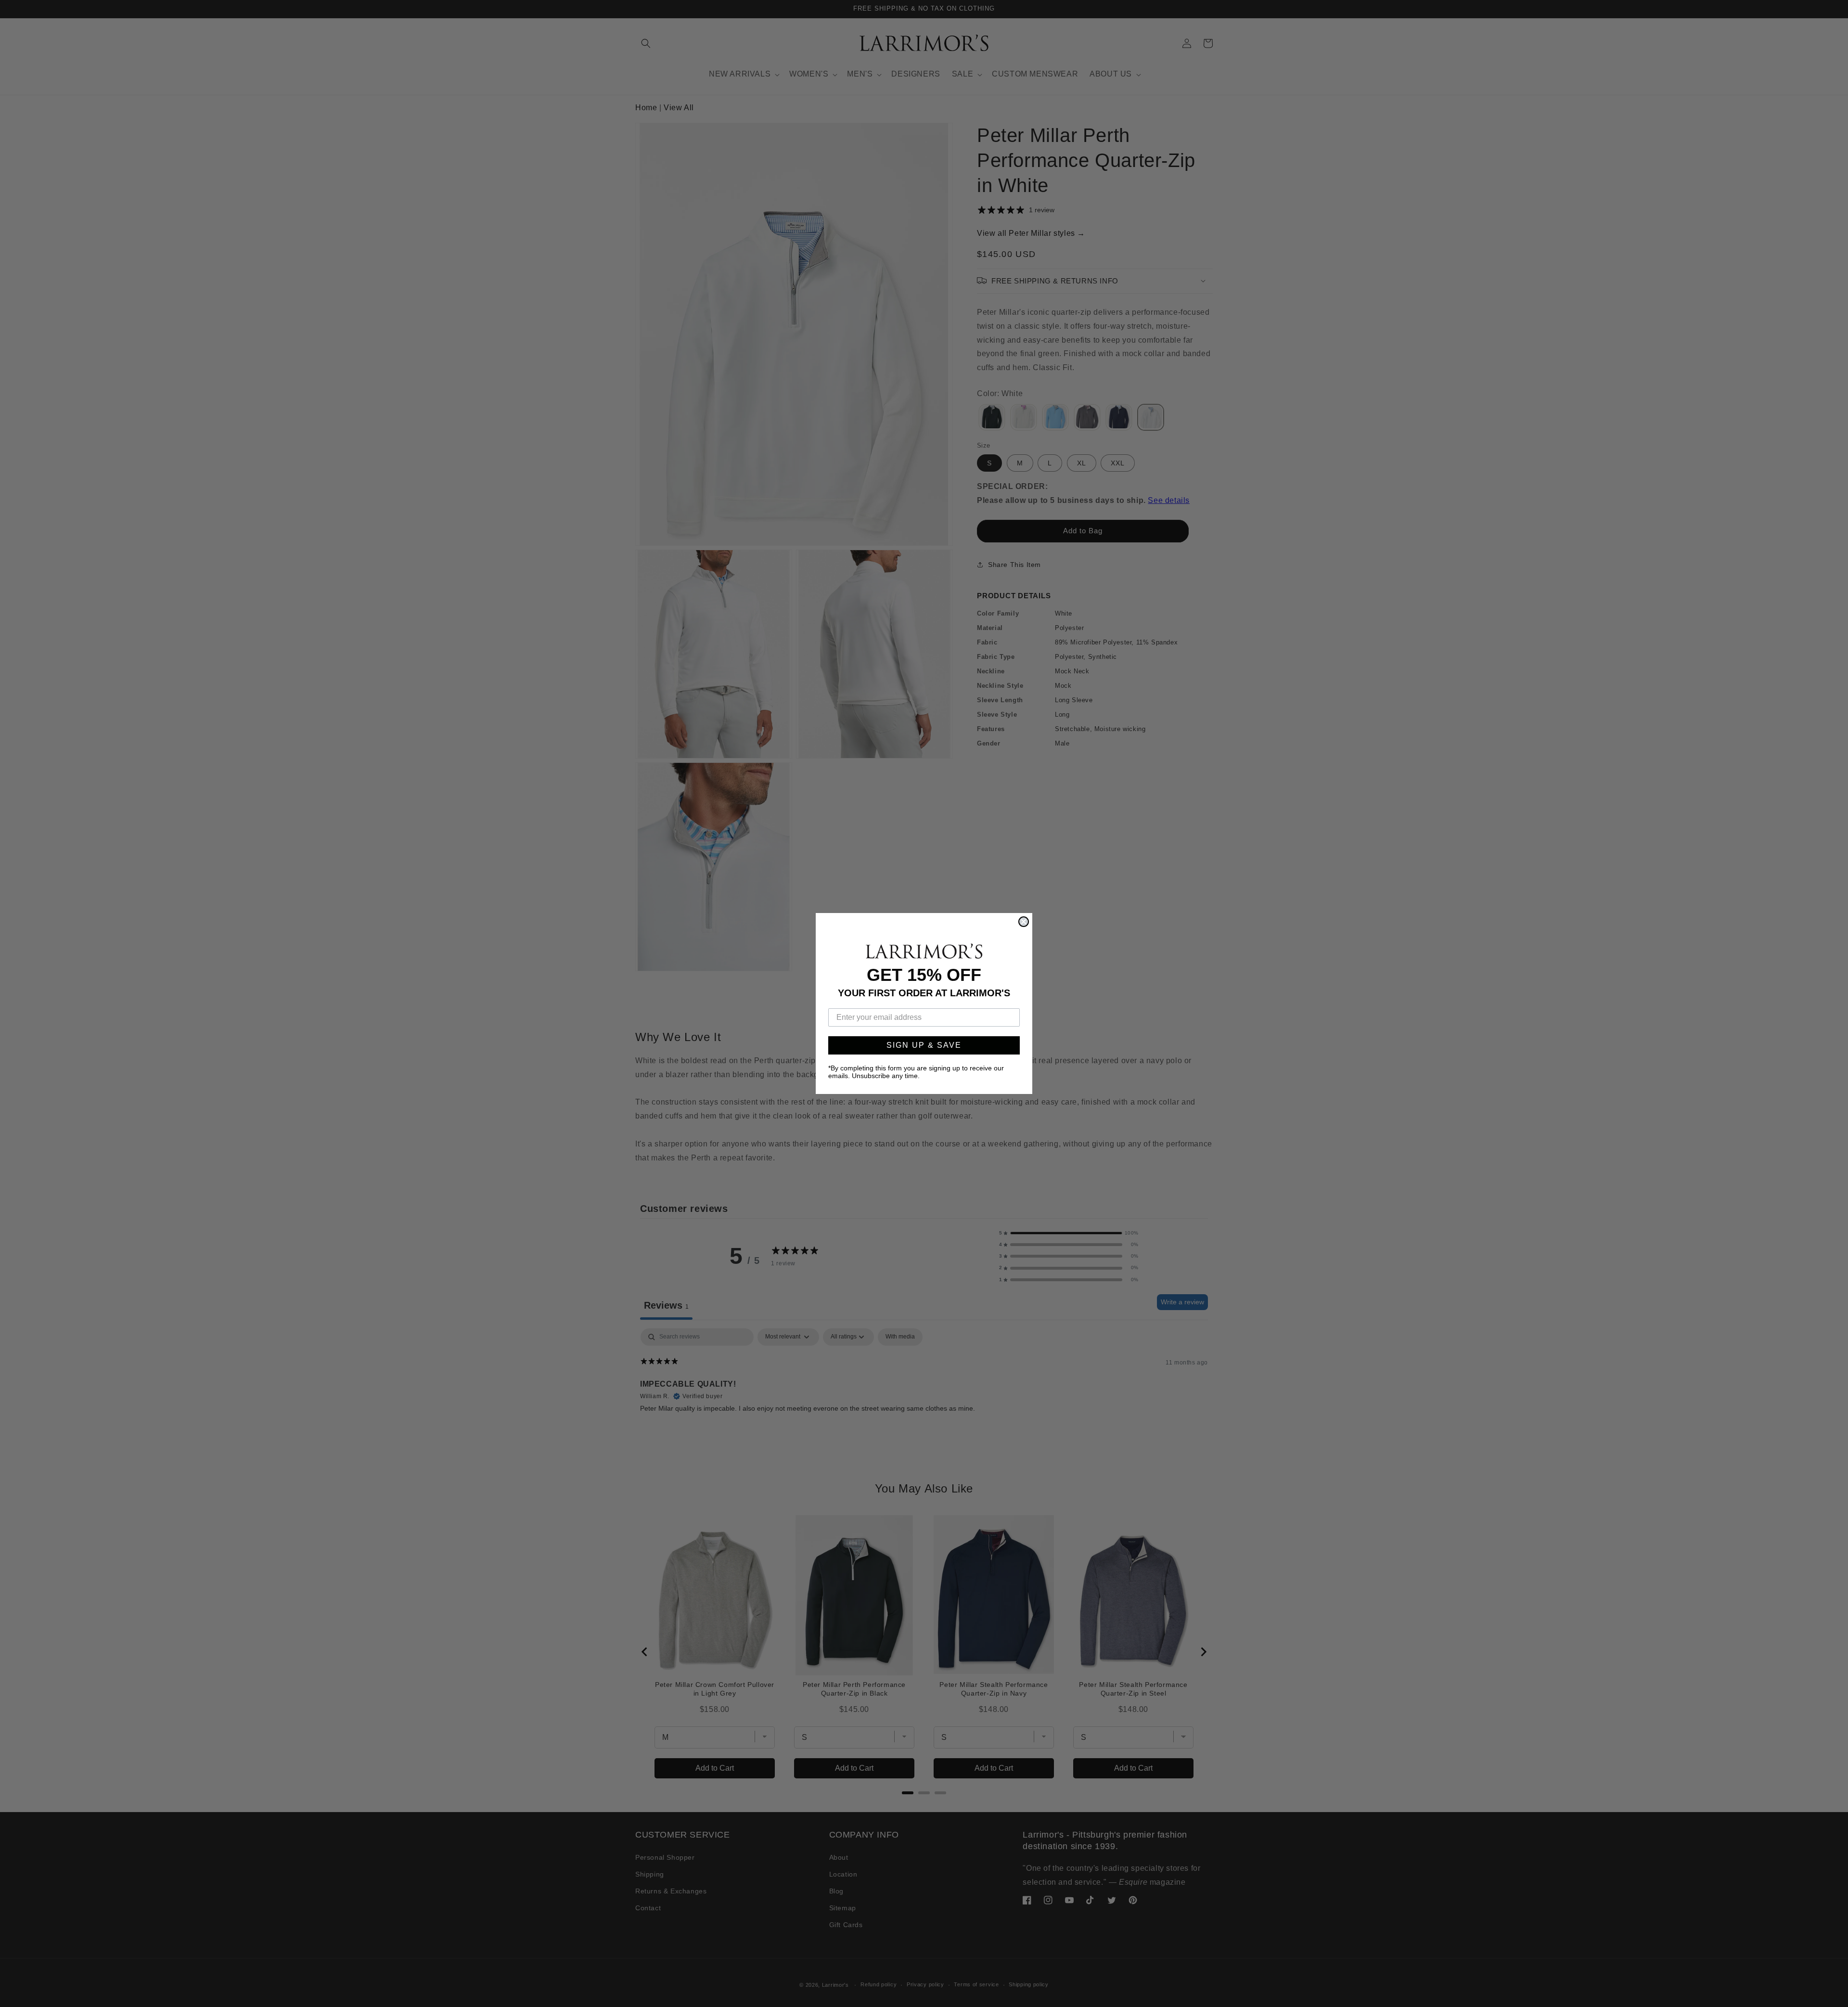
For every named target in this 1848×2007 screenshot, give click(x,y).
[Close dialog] (1024, 922)
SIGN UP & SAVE (924, 1045)
